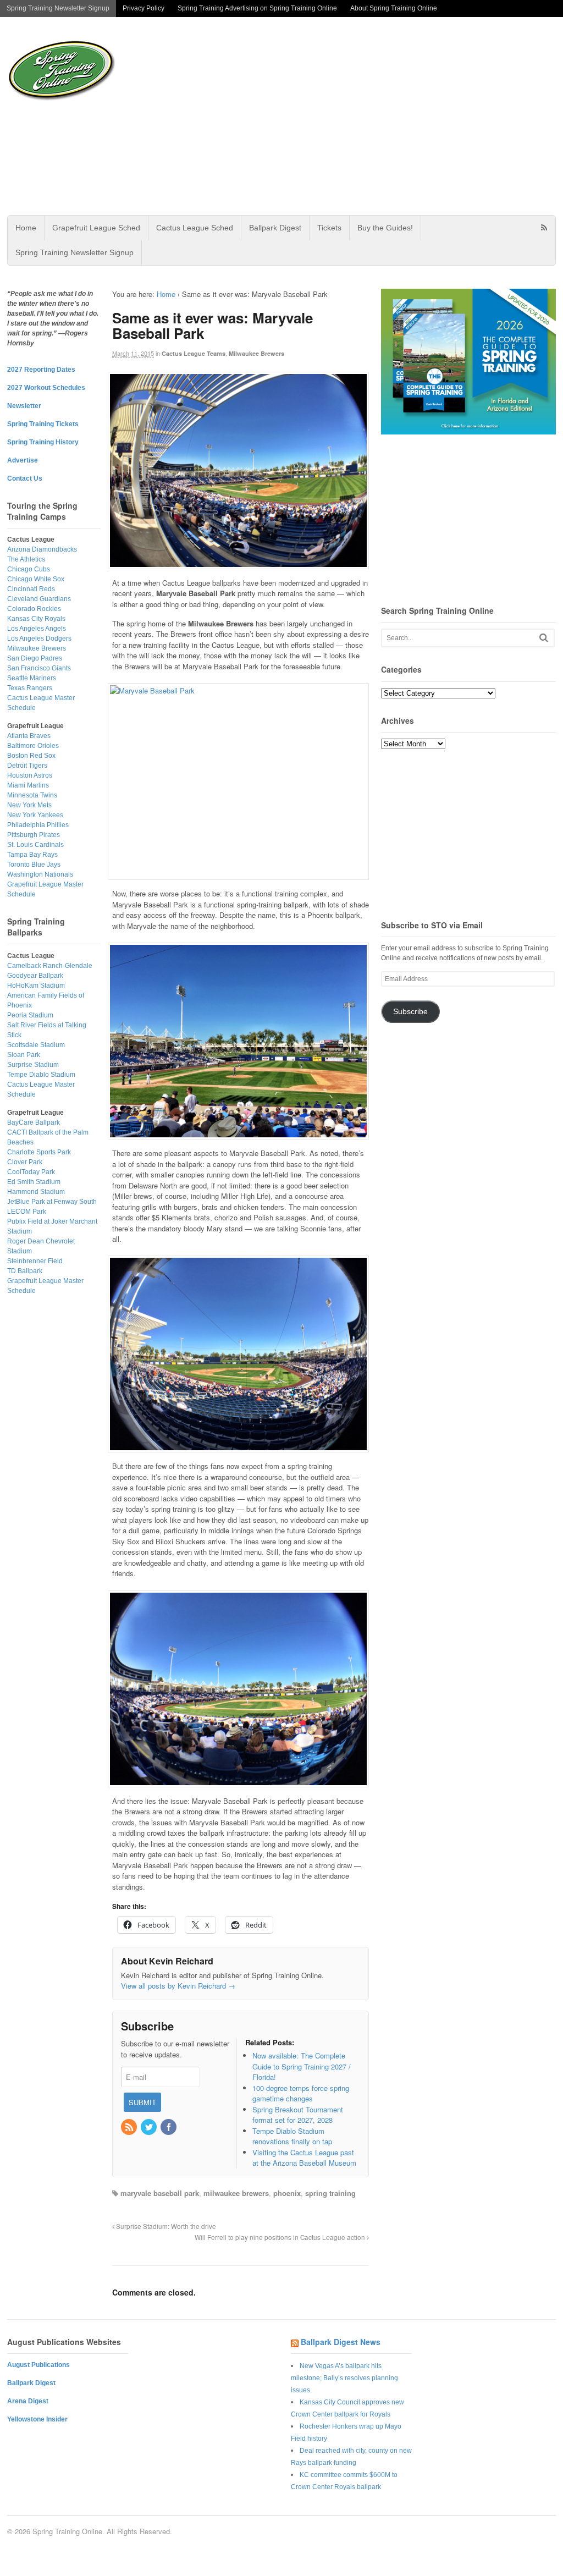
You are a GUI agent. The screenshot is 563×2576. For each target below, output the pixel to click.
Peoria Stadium (30, 1015)
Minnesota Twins (32, 795)
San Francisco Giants (39, 668)
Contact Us (25, 478)
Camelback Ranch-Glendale (50, 966)
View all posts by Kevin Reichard (178, 1986)
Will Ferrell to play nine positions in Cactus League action (281, 2237)
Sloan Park (24, 1055)
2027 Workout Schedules (46, 388)
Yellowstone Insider (37, 2419)
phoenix (287, 2193)
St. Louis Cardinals (35, 845)
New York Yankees (35, 815)
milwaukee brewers (236, 2193)
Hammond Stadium (36, 1192)
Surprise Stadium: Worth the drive (165, 2226)
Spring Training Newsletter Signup (58, 8)
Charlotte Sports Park (39, 1152)
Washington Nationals (40, 874)
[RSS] (130, 2128)
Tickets (329, 228)
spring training (330, 2193)
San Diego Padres (35, 658)
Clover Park (25, 1162)
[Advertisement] (364, 116)
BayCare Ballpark (34, 1122)
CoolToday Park (31, 1172)
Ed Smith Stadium (34, 1182)
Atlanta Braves (29, 736)
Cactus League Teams (194, 353)
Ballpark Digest (275, 228)
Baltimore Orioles (33, 746)
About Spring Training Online (394, 8)
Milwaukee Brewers (256, 353)
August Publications (38, 2365)
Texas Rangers (30, 688)
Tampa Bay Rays (32, 855)
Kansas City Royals (36, 619)
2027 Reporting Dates (41, 370)
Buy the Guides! (385, 228)
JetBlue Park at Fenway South (52, 1202)
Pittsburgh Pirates (34, 835)
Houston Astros (30, 775)
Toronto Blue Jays (34, 865)
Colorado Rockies (34, 609)
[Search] (544, 638)
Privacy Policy (143, 8)
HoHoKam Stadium (36, 986)
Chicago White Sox (36, 579)
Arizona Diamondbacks (42, 549)
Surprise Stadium (33, 1065)
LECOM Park (27, 1212)
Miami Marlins (28, 785)
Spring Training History (43, 442)
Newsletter (24, 406)
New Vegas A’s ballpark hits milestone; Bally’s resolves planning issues (344, 2378)
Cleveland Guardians (39, 599)
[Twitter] (150, 2128)
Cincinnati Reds (31, 589)
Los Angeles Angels (37, 629)
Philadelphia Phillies (38, 825)
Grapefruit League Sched (96, 228)
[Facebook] (169, 2128)
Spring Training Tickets (43, 424)
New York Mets (29, 805)
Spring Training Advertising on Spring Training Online (257, 8)
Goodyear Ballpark (35, 976)
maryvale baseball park (160, 2193)
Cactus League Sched (195, 228)
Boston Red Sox (31, 756)
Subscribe (410, 1012)
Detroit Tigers (27, 766)
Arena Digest (28, 2401)
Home (26, 228)
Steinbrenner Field (35, 1261)
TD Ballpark (25, 1271)
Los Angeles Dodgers (39, 639)
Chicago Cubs (29, 569)
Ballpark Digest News (341, 2342)
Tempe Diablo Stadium (41, 1075)
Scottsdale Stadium (36, 1045)
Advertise (23, 460)
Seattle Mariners (32, 678)
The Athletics (26, 559)
